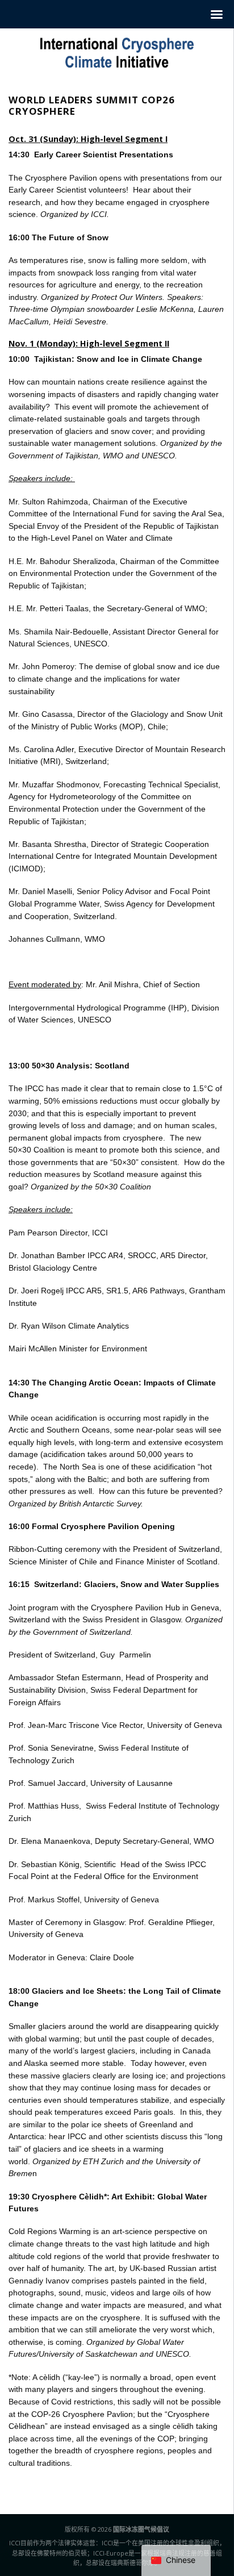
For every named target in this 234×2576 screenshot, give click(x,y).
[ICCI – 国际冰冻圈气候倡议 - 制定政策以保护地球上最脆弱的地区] (117, 53)
